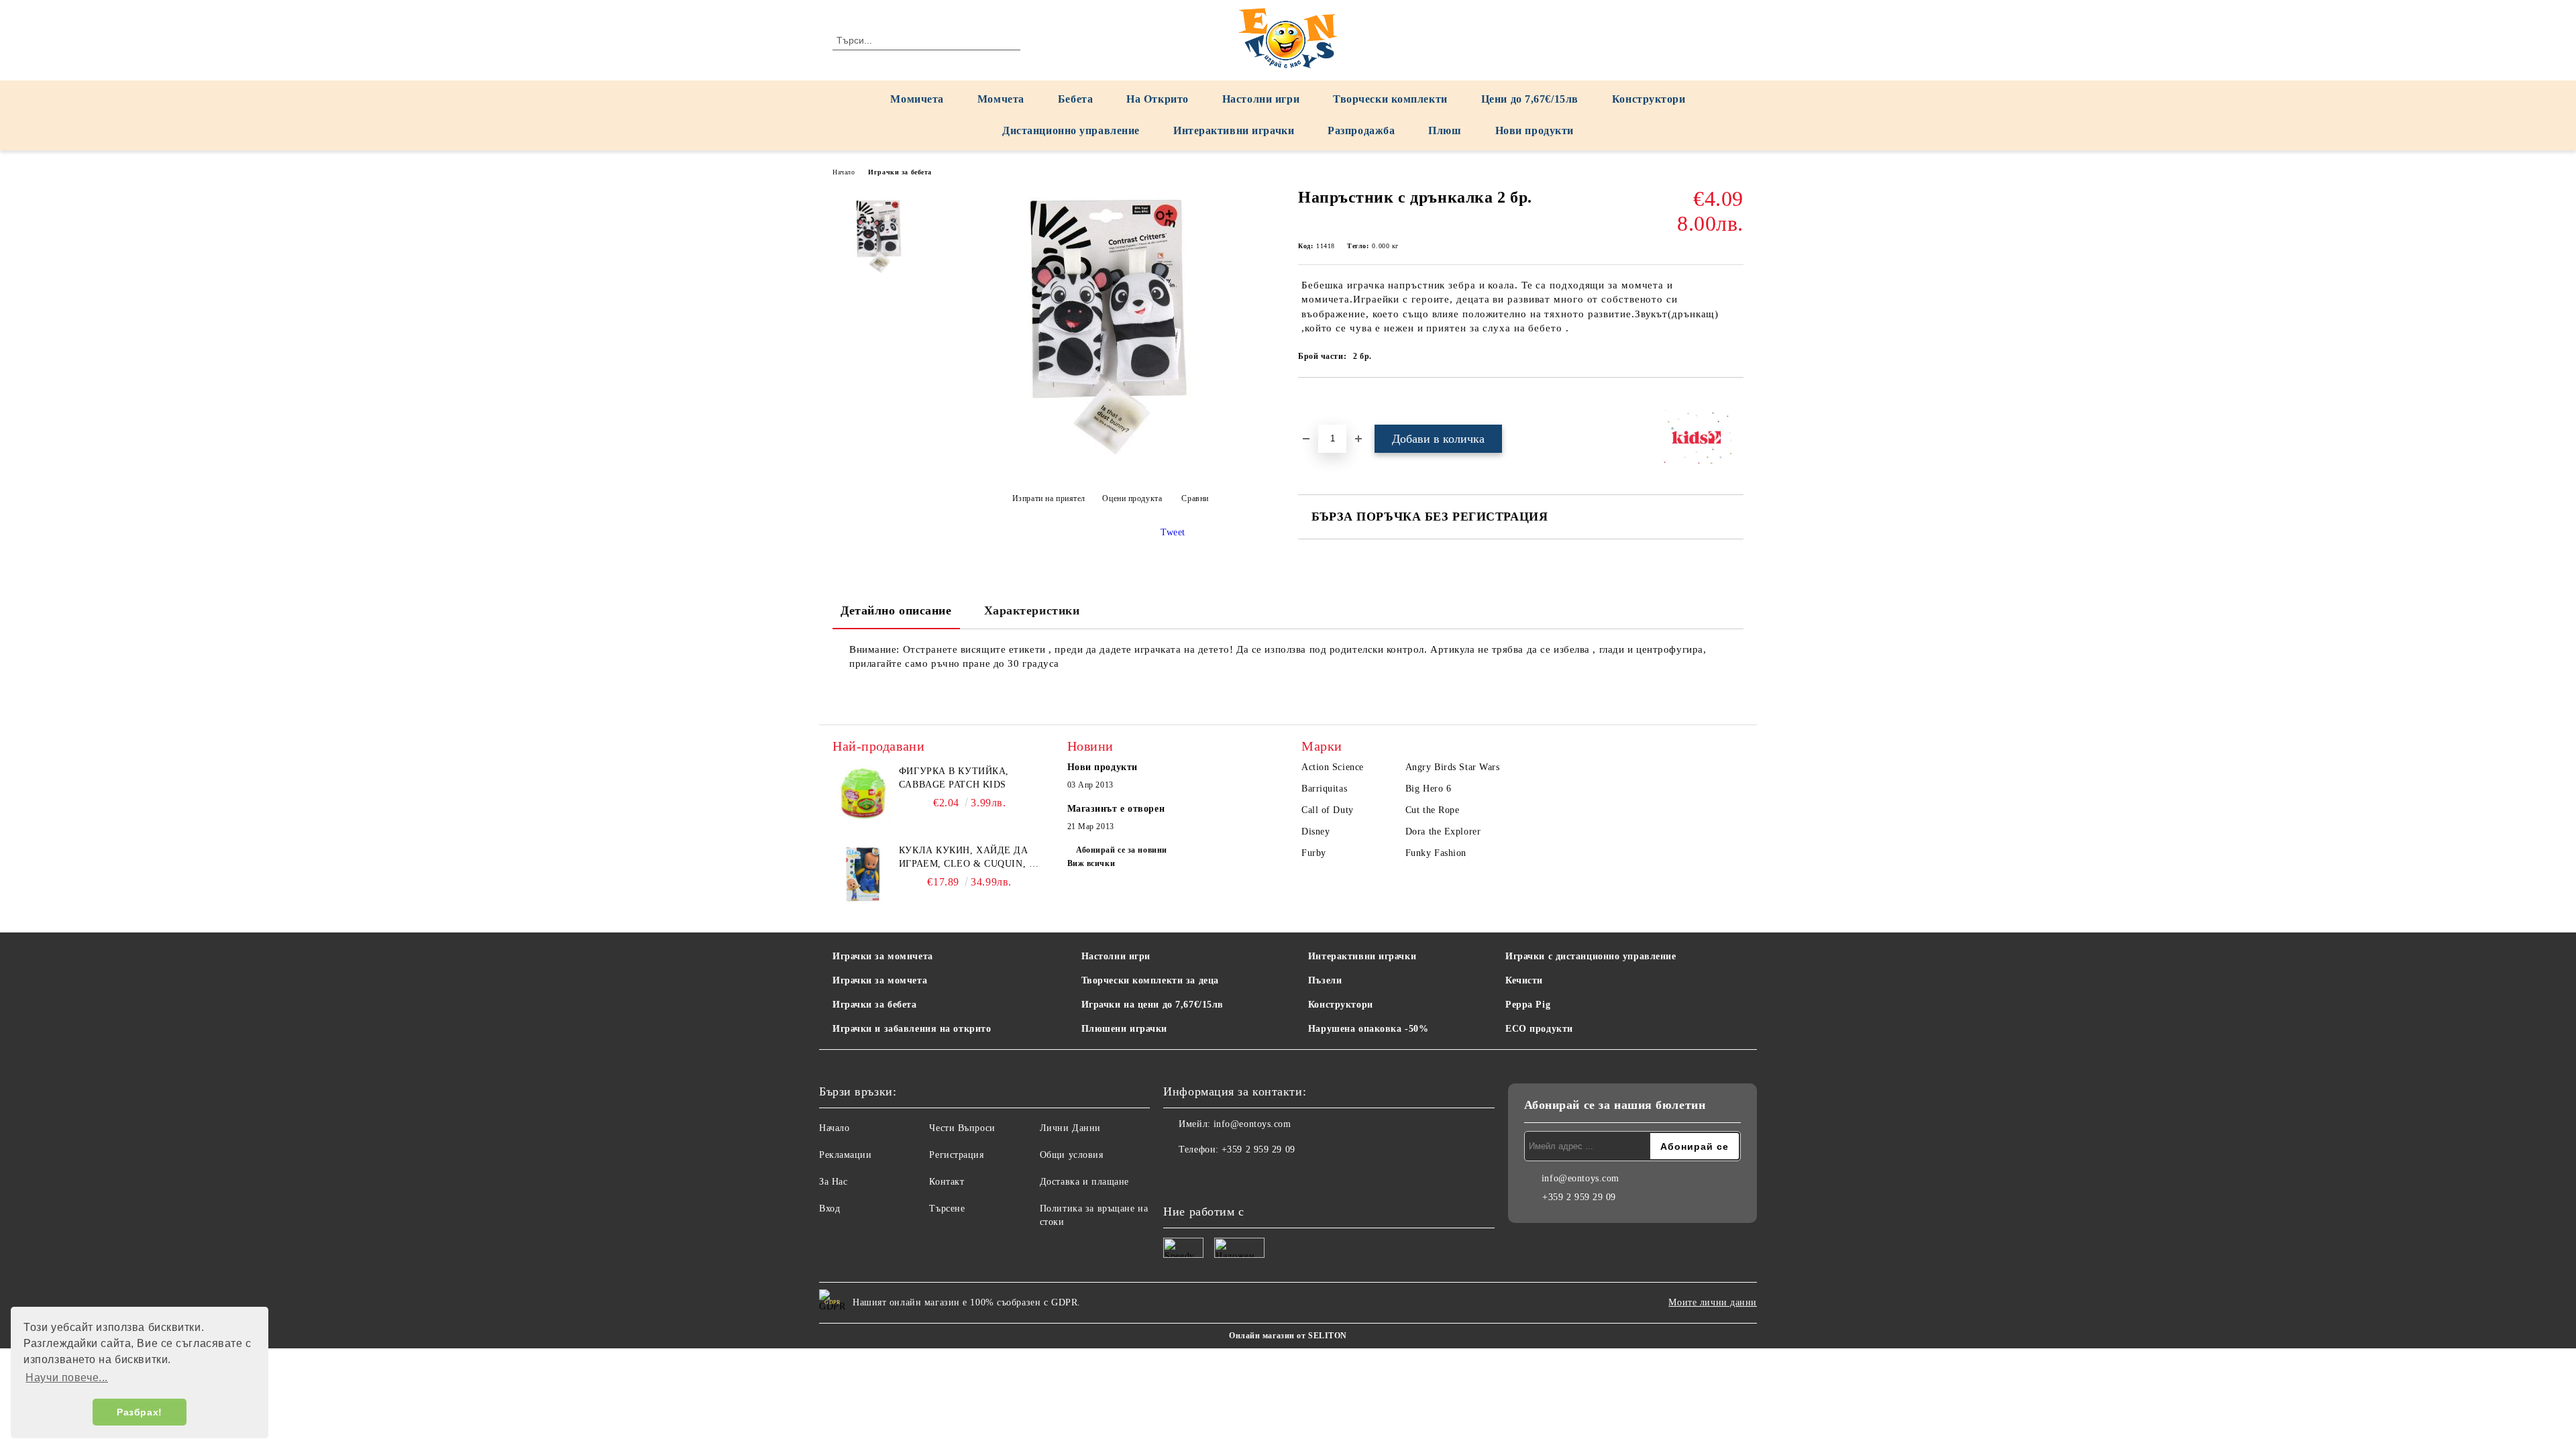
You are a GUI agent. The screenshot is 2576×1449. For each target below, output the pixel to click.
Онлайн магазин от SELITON (1288, 1336)
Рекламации (846, 1155)
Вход (829, 1209)
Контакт (947, 1182)
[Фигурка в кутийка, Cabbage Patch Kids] (863, 795)
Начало (844, 172)
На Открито (1158, 99)
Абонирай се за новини (1122, 850)
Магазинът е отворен (1116, 809)
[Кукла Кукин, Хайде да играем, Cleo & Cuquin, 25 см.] (863, 874)
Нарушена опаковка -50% (1368, 1029)
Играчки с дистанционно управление (1591, 956)
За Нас (833, 1182)
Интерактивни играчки (1234, 130)
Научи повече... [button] (66, 1378)
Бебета (1075, 99)
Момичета (917, 99)
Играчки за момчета (880, 980)
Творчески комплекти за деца (1150, 980)
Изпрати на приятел (1049, 498)
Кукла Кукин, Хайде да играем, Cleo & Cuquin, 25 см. (969, 858)
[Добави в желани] (1324, 400)
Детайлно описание (896, 610)
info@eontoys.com (1252, 1124)
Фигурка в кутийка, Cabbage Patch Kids (954, 778)
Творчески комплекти (1390, 99)
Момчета (1001, 99)
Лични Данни (1070, 1128)
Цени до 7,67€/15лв (1530, 99)
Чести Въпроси (962, 1128)
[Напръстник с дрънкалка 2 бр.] (1106, 465)
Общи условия (1072, 1155)
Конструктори (1649, 99)
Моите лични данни (1713, 1302)
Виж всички (1091, 863)
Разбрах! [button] (139, 1412)
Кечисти (1524, 980)
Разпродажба (1361, 130)
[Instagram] (1203, 1177)
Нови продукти (1535, 130)
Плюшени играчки (1124, 1029)
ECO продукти (1539, 1029)
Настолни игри (1261, 99)
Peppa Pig (1528, 1005)
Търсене (947, 1209)
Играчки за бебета (900, 172)
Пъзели (1325, 980)
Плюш (1445, 130)
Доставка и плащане (1084, 1182)
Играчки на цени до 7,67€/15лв (1152, 1005)
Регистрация (956, 1155)
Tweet (1173, 532)
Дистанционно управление (1071, 130)
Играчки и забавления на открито (912, 1029)
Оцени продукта (1132, 498)
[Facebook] (1174, 1177)
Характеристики (1032, 610)
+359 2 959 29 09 (1258, 1149)
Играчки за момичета (883, 956)
